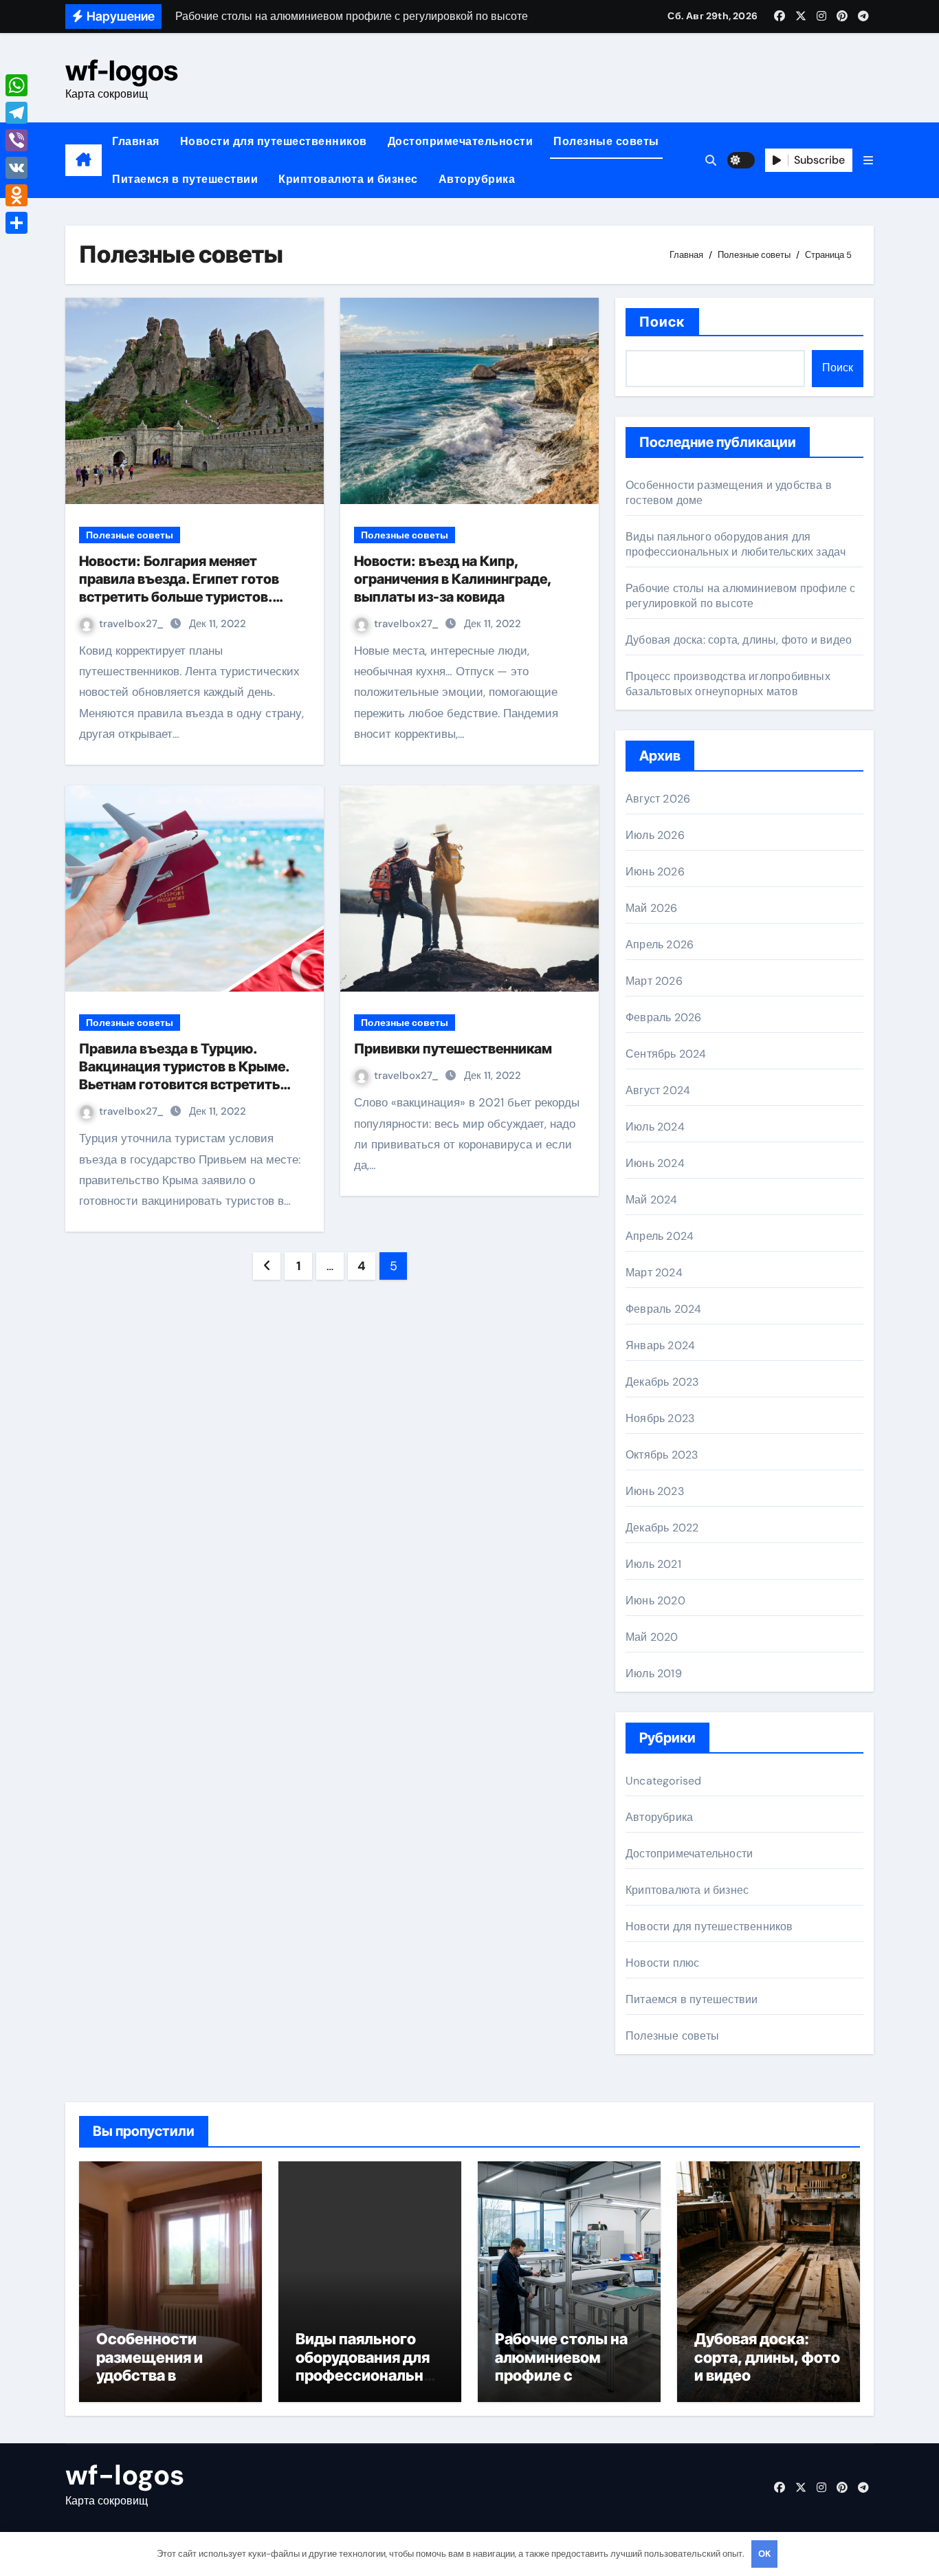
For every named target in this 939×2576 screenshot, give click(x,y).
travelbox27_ (133, 624)
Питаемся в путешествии (185, 179)
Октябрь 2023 (662, 1455)
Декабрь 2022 (662, 1528)
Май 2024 (652, 1200)
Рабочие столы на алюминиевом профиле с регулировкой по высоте (741, 596)
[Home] (84, 160)
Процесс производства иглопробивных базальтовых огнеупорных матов (728, 684)
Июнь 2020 (655, 1601)
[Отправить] (16, 223)
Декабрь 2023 (662, 1382)
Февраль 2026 (663, 1017)
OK (764, 2554)
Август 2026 (658, 799)
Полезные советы (606, 141)
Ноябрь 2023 (660, 1418)
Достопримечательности (461, 141)
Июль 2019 (654, 1673)
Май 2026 (652, 908)
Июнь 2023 (655, 1491)
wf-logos (122, 70)
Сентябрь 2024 (666, 1054)
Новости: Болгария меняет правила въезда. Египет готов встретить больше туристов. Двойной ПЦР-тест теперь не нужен (179, 597)
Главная (136, 141)
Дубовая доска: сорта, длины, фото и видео (739, 640)
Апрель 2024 (660, 1236)
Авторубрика (477, 179)
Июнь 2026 (655, 872)
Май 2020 (652, 1637)
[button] (868, 161)
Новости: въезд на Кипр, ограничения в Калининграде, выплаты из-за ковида (453, 579)
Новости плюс (662, 1963)
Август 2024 (658, 1090)
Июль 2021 (653, 1564)
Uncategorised (664, 1781)
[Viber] (16, 140)
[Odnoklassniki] (16, 195)
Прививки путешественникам (453, 1049)
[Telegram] (16, 113)
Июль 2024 (655, 1127)
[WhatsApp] (16, 85)
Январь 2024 (660, 1345)
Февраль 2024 (663, 1309)
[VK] (16, 168)
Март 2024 (654, 1273)
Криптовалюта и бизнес (348, 179)
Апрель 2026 (660, 945)
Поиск (662, 322)
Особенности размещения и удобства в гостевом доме (153, 2366)
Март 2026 (654, 981)
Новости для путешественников (274, 141)
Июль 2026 (655, 835)
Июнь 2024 (655, 1163)
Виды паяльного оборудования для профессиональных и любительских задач (736, 544)
